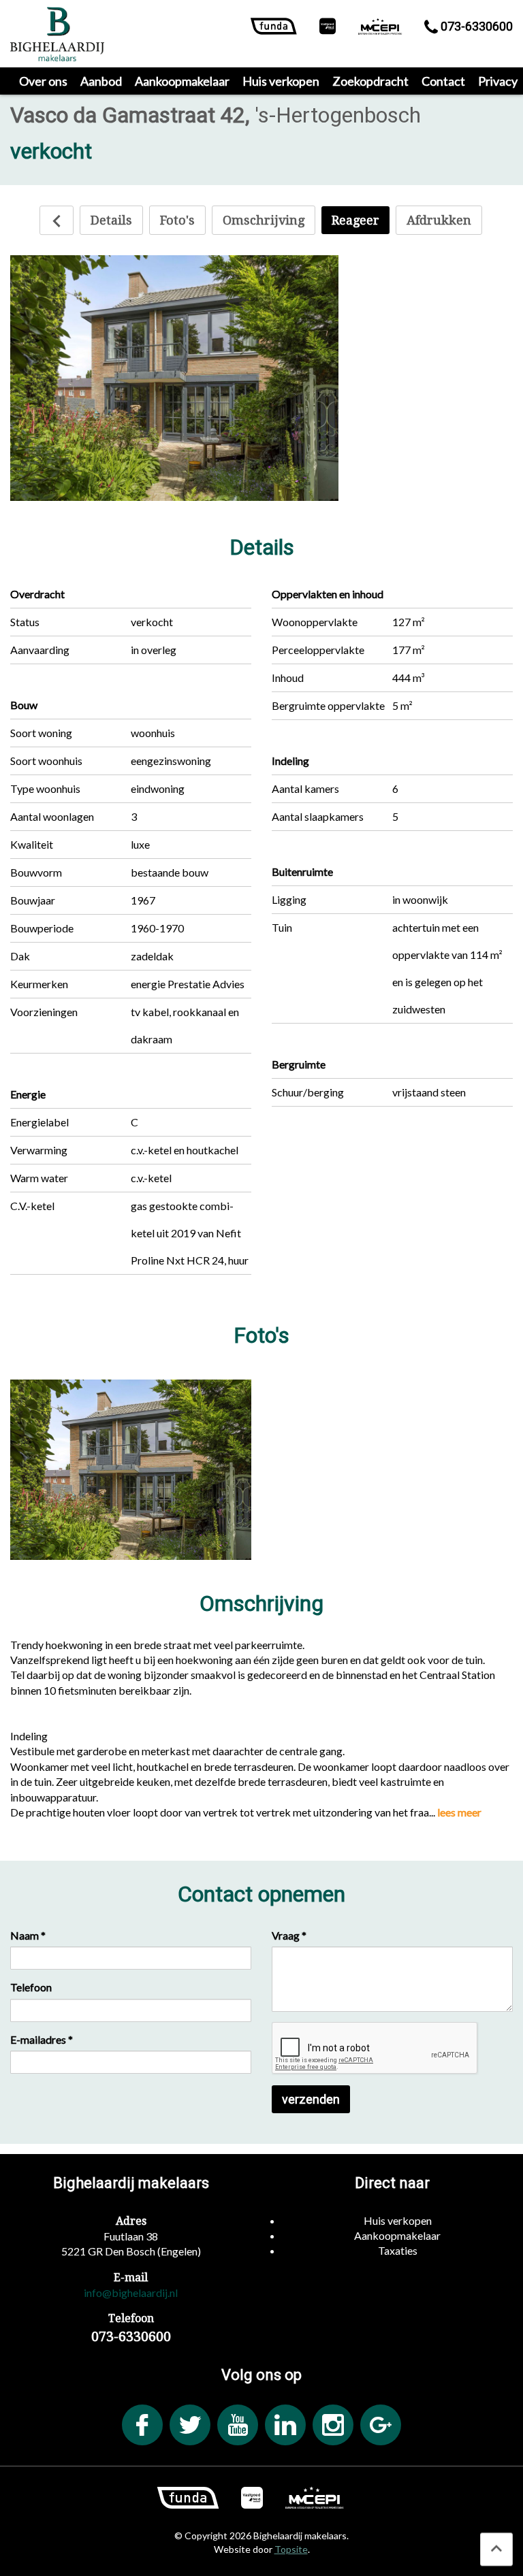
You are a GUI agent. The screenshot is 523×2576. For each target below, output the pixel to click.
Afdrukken (439, 220)
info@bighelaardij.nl (131, 2293)
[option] (174, 378)
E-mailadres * (42, 2039)
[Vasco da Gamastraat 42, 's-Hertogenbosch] (131, 1470)
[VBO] (328, 29)
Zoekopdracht (370, 81)
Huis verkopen (281, 81)
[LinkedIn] (285, 2425)
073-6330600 (475, 26)
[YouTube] (238, 2425)
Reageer (355, 220)
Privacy (498, 81)
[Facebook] (142, 2425)
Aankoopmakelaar (182, 81)
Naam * (28, 1935)
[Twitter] (190, 2425)
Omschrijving (264, 220)
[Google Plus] (381, 2425)
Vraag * (289, 1935)
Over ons (43, 81)
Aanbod (101, 81)
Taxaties (398, 2250)
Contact (443, 81)
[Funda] (274, 29)
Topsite (291, 2549)
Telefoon (31, 1987)
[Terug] (57, 220)
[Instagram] (333, 2425)
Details (111, 220)
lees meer (459, 1812)
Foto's (177, 220)
